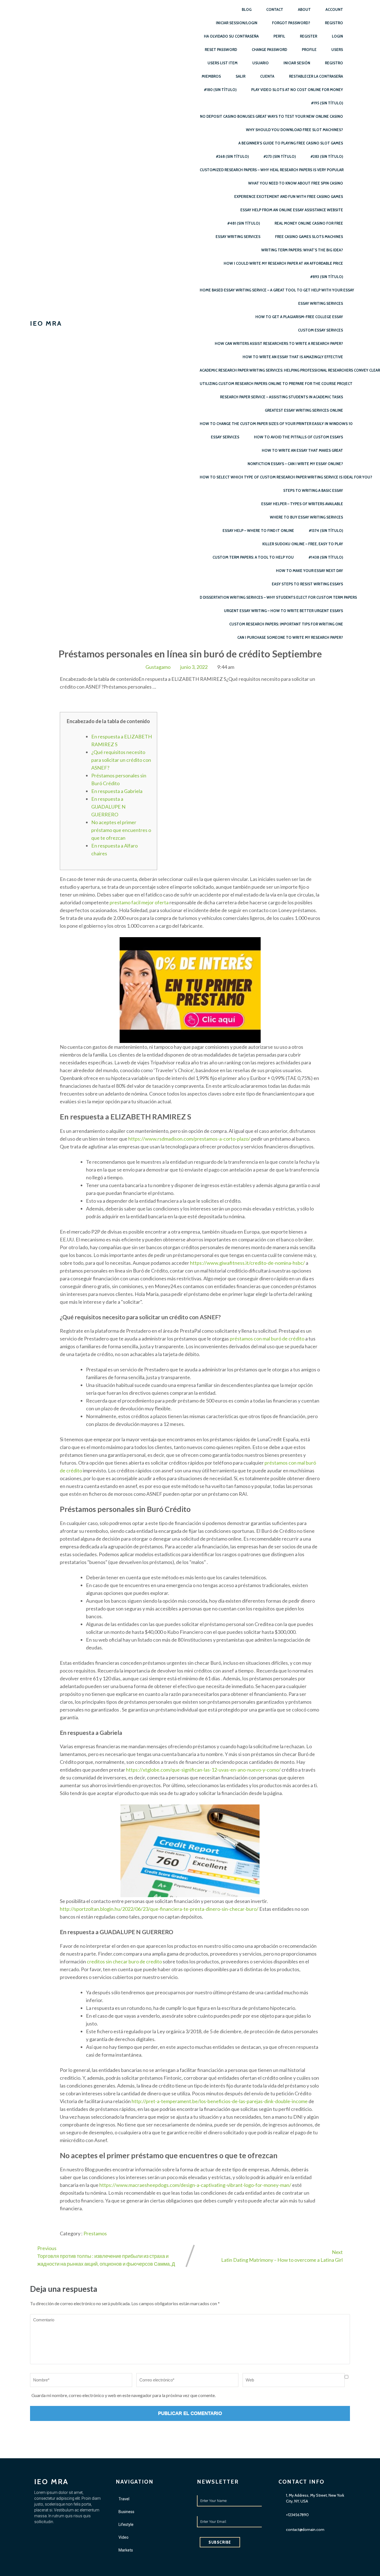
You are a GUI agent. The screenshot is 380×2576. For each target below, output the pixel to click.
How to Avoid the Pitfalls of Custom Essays (298, 437)
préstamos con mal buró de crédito (267, 1339)
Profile (309, 50)
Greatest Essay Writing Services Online (304, 410)
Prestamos (95, 2233)
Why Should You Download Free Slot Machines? (294, 130)
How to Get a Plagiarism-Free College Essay (299, 317)
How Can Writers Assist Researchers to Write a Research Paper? (279, 343)
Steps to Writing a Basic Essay (313, 490)
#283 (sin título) (327, 156)
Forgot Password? (291, 23)
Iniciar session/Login (237, 23)
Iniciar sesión (297, 63)
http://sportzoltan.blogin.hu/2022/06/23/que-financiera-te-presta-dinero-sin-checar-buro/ (159, 1909)
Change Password (269, 50)
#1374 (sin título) (326, 531)
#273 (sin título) (280, 156)
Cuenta (267, 76)
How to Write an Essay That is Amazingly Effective (293, 357)
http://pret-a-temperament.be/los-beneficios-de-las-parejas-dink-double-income (220, 2101)
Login (337, 36)
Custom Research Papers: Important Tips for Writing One (286, 624)
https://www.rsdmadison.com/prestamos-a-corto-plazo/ (189, 1139)
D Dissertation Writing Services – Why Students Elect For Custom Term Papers (278, 597)
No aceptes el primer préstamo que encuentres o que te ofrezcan (121, 830)
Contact (275, 9)
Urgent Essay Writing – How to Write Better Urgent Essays (283, 611)
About (304, 9)
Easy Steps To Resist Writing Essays (307, 584)
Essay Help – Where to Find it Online (258, 531)
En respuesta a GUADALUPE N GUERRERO (108, 807)
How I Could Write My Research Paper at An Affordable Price (283, 263)
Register (309, 36)
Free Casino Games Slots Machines (309, 237)
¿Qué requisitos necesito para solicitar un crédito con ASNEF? (121, 760)
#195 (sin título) (327, 103)
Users (337, 50)
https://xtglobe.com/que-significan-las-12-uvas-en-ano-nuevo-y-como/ (203, 1770)
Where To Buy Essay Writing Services (306, 517)
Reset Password (221, 50)
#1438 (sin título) (326, 557)
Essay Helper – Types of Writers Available (302, 504)
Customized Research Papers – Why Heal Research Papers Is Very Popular (272, 170)
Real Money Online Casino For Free (309, 223)
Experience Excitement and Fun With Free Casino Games (289, 197)
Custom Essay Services (320, 330)
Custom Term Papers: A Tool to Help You (253, 557)
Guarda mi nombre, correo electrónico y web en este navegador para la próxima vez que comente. (124, 2395)
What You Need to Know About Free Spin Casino (296, 183)
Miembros (211, 76)
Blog (247, 9)
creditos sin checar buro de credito (124, 1961)
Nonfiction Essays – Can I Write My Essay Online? (295, 464)
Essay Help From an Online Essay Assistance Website (292, 210)
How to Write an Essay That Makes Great (302, 450)
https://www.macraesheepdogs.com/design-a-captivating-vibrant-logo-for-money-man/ (195, 2185)
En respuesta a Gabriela (117, 791)
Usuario (261, 63)
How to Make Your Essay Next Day (309, 571)
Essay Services (225, 437)
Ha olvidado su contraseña (231, 36)
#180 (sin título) (220, 90)
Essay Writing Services (238, 237)
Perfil (279, 36)
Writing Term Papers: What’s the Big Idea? (302, 250)
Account (334, 9)
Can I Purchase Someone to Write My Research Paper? (290, 637)
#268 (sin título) (232, 156)
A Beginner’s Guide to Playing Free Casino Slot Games (291, 143)
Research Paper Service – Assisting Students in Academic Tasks (282, 397)
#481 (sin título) (244, 223)
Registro (334, 23)
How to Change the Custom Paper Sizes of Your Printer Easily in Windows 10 (276, 424)
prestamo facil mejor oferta (139, 902)
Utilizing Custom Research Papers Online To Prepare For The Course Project (276, 384)
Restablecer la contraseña (316, 76)
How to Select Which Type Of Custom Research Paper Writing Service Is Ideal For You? (286, 477)
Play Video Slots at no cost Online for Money (297, 90)
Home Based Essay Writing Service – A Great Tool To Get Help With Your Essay (277, 290)
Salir (240, 76)
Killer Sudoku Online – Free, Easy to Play (303, 544)
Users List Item (223, 63)
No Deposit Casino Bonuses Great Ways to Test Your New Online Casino (272, 116)
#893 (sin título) (327, 277)
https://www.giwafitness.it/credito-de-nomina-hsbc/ (247, 1263)
